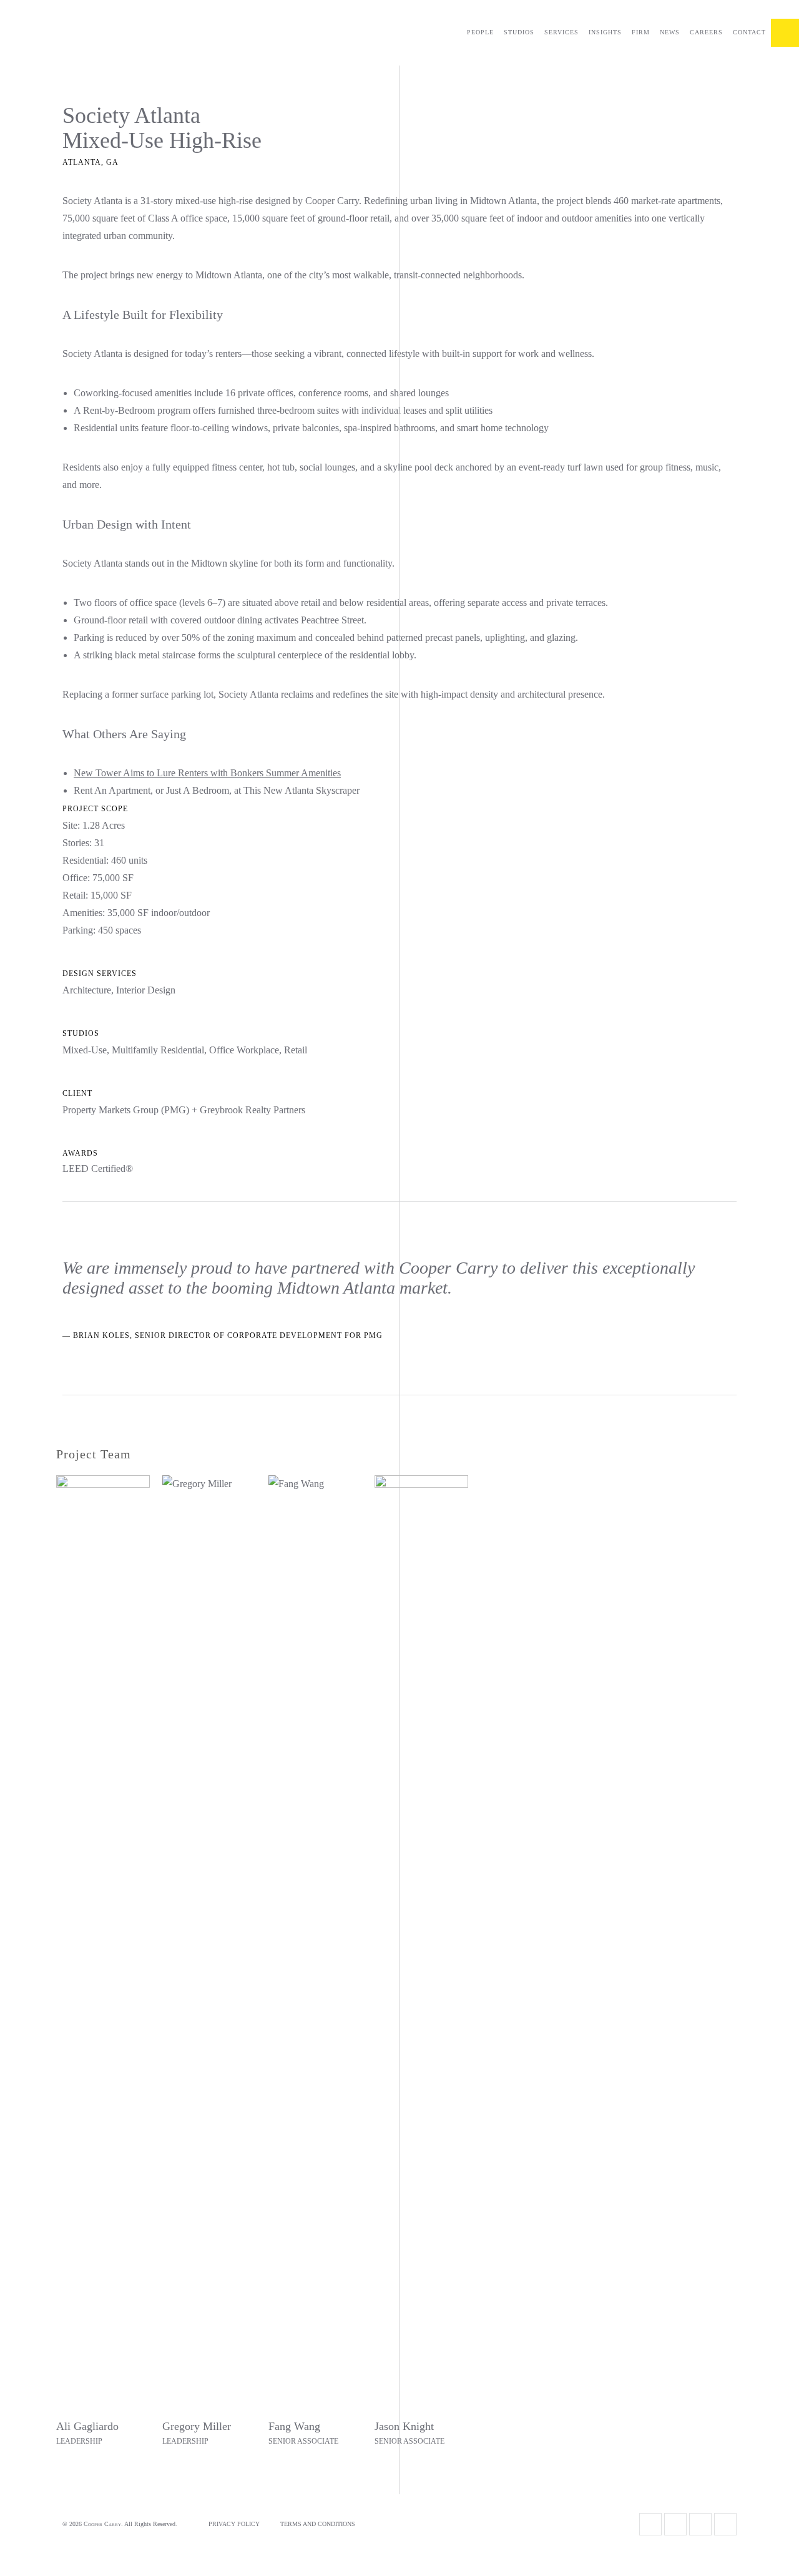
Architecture (87, 990)
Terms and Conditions (318, 2524)
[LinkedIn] (725, 2524)
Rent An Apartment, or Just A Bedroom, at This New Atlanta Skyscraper (217, 790)
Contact (749, 32)
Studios (519, 32)
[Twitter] (650, 2524)
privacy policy (234, 2524)
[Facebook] (675, 2524)
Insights (605, 32)
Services (561, 32)
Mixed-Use (85, 1050)
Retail (296, 1050)
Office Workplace (244, 1050)
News (670, 32)
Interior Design (146, 990)
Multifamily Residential (158, 1050)
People (480, 32)
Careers (706, 32)
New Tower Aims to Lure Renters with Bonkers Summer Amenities (207, 773)
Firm (641, 32)
